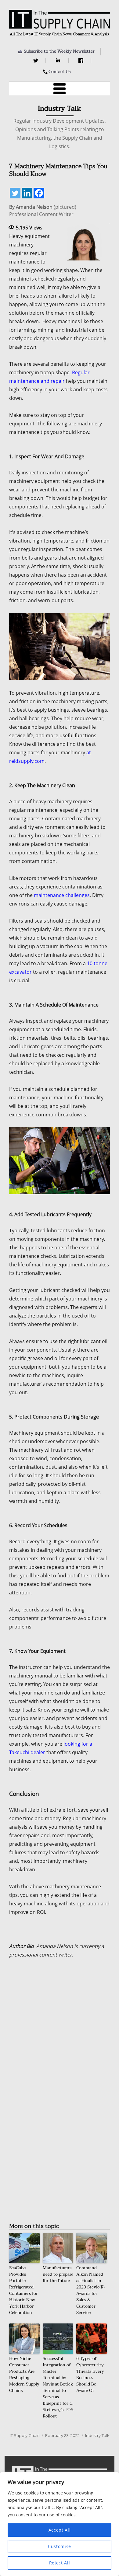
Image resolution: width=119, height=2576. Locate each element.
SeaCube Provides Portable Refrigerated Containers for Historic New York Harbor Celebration (23, 2290)
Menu (60, 89)
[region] (60, 2524)
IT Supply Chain (25, 2435)
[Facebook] (82, 61)
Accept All (60, 2530)
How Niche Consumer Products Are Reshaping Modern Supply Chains (24, 2375)
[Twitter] (36, 61)
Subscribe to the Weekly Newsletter (59, 51)
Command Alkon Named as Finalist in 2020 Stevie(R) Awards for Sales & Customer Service (90, 2290)
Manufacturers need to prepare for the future (58, 2274)
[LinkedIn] (59, 61)
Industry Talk (97, 2435)
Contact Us (60, 72)
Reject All (60, 2563)
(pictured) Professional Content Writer (43, 211)
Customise (60, 2546)
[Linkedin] (27, 193)
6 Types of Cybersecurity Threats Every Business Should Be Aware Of (90, 2375)
